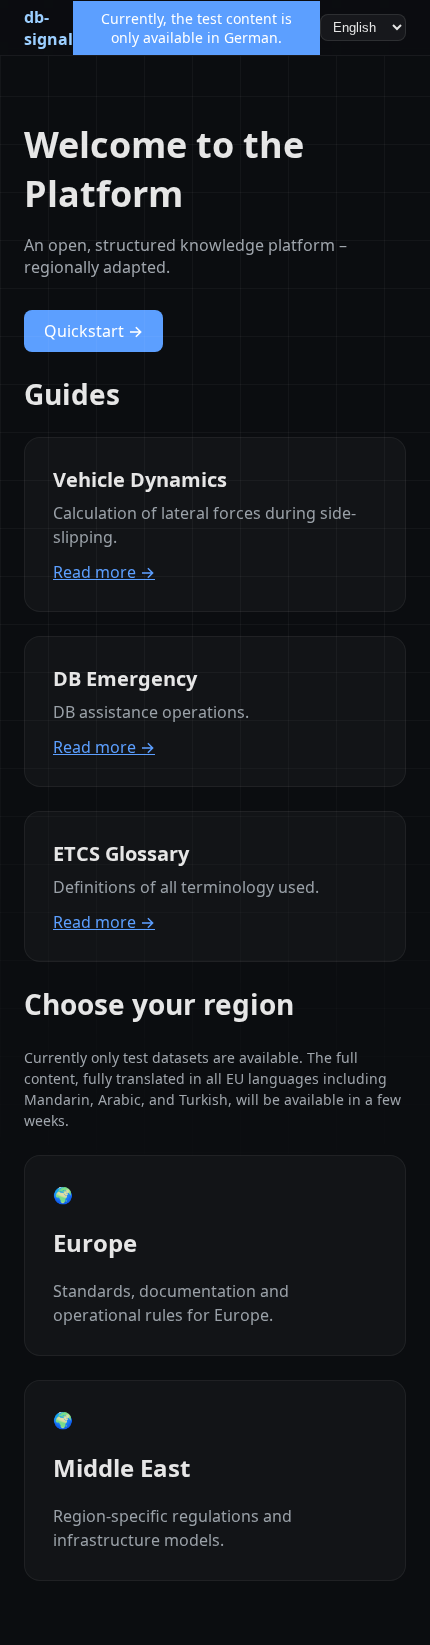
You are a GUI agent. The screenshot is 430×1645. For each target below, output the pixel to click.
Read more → (104, 572)
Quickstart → (93, 331)
